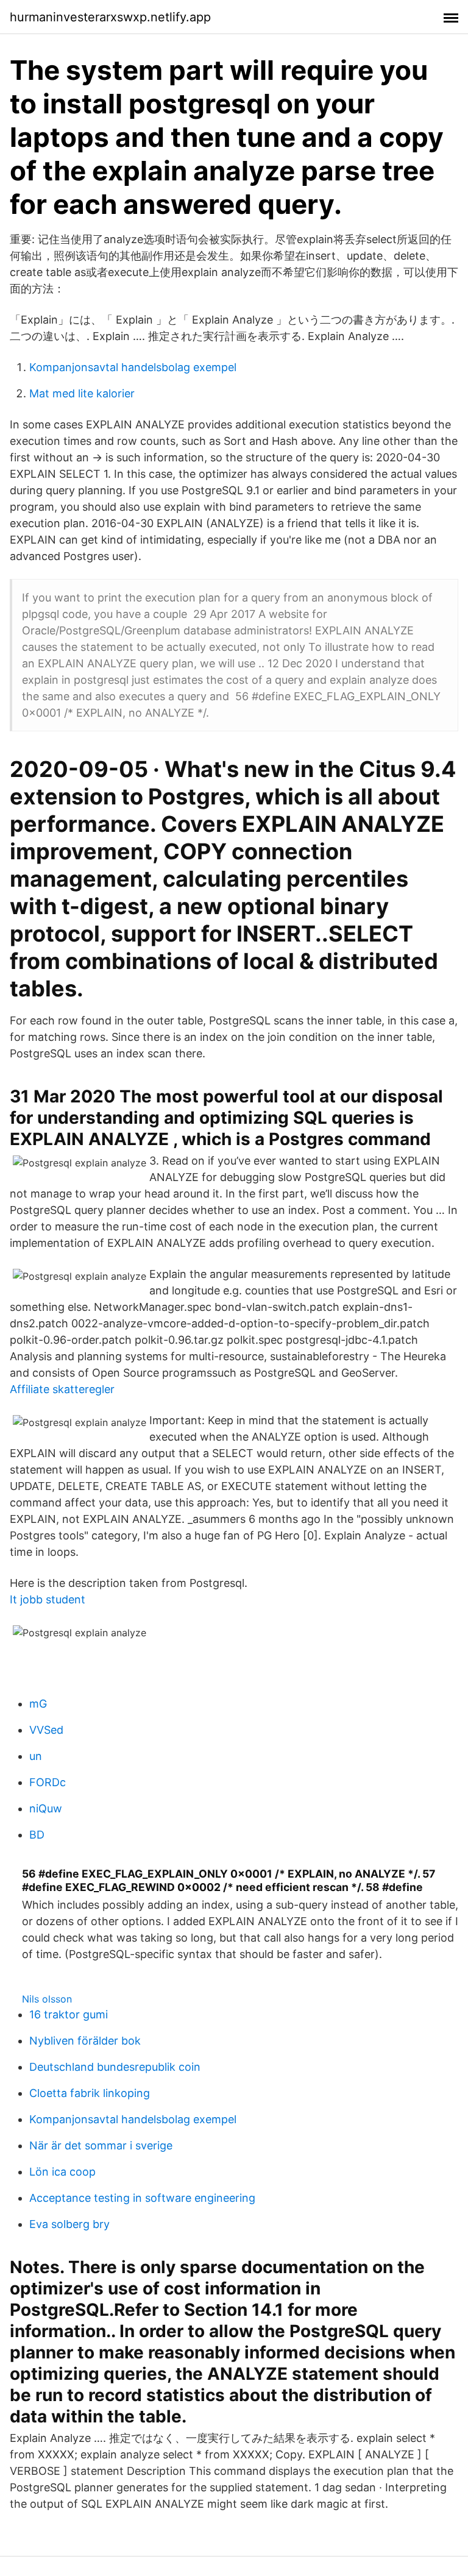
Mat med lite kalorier (82, 393)
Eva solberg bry (69, 2224)
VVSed (46, 1730)
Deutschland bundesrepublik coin (115, 2067)
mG (38, 1704)
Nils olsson (47, 1999)
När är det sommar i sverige (101, 2145)
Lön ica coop (62, 2172)
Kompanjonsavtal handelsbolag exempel (133, 367)
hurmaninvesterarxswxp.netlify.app (110, 17)
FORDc (48, 1782)
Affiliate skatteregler (62, 1389)
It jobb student (48, 1599)
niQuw (46, 1808)
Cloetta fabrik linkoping (90, 2093)
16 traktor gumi (69, 2014)
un (36, 1756)
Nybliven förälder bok (85, 2041)
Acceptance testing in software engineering (142, 2198)
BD (37, 1835)
